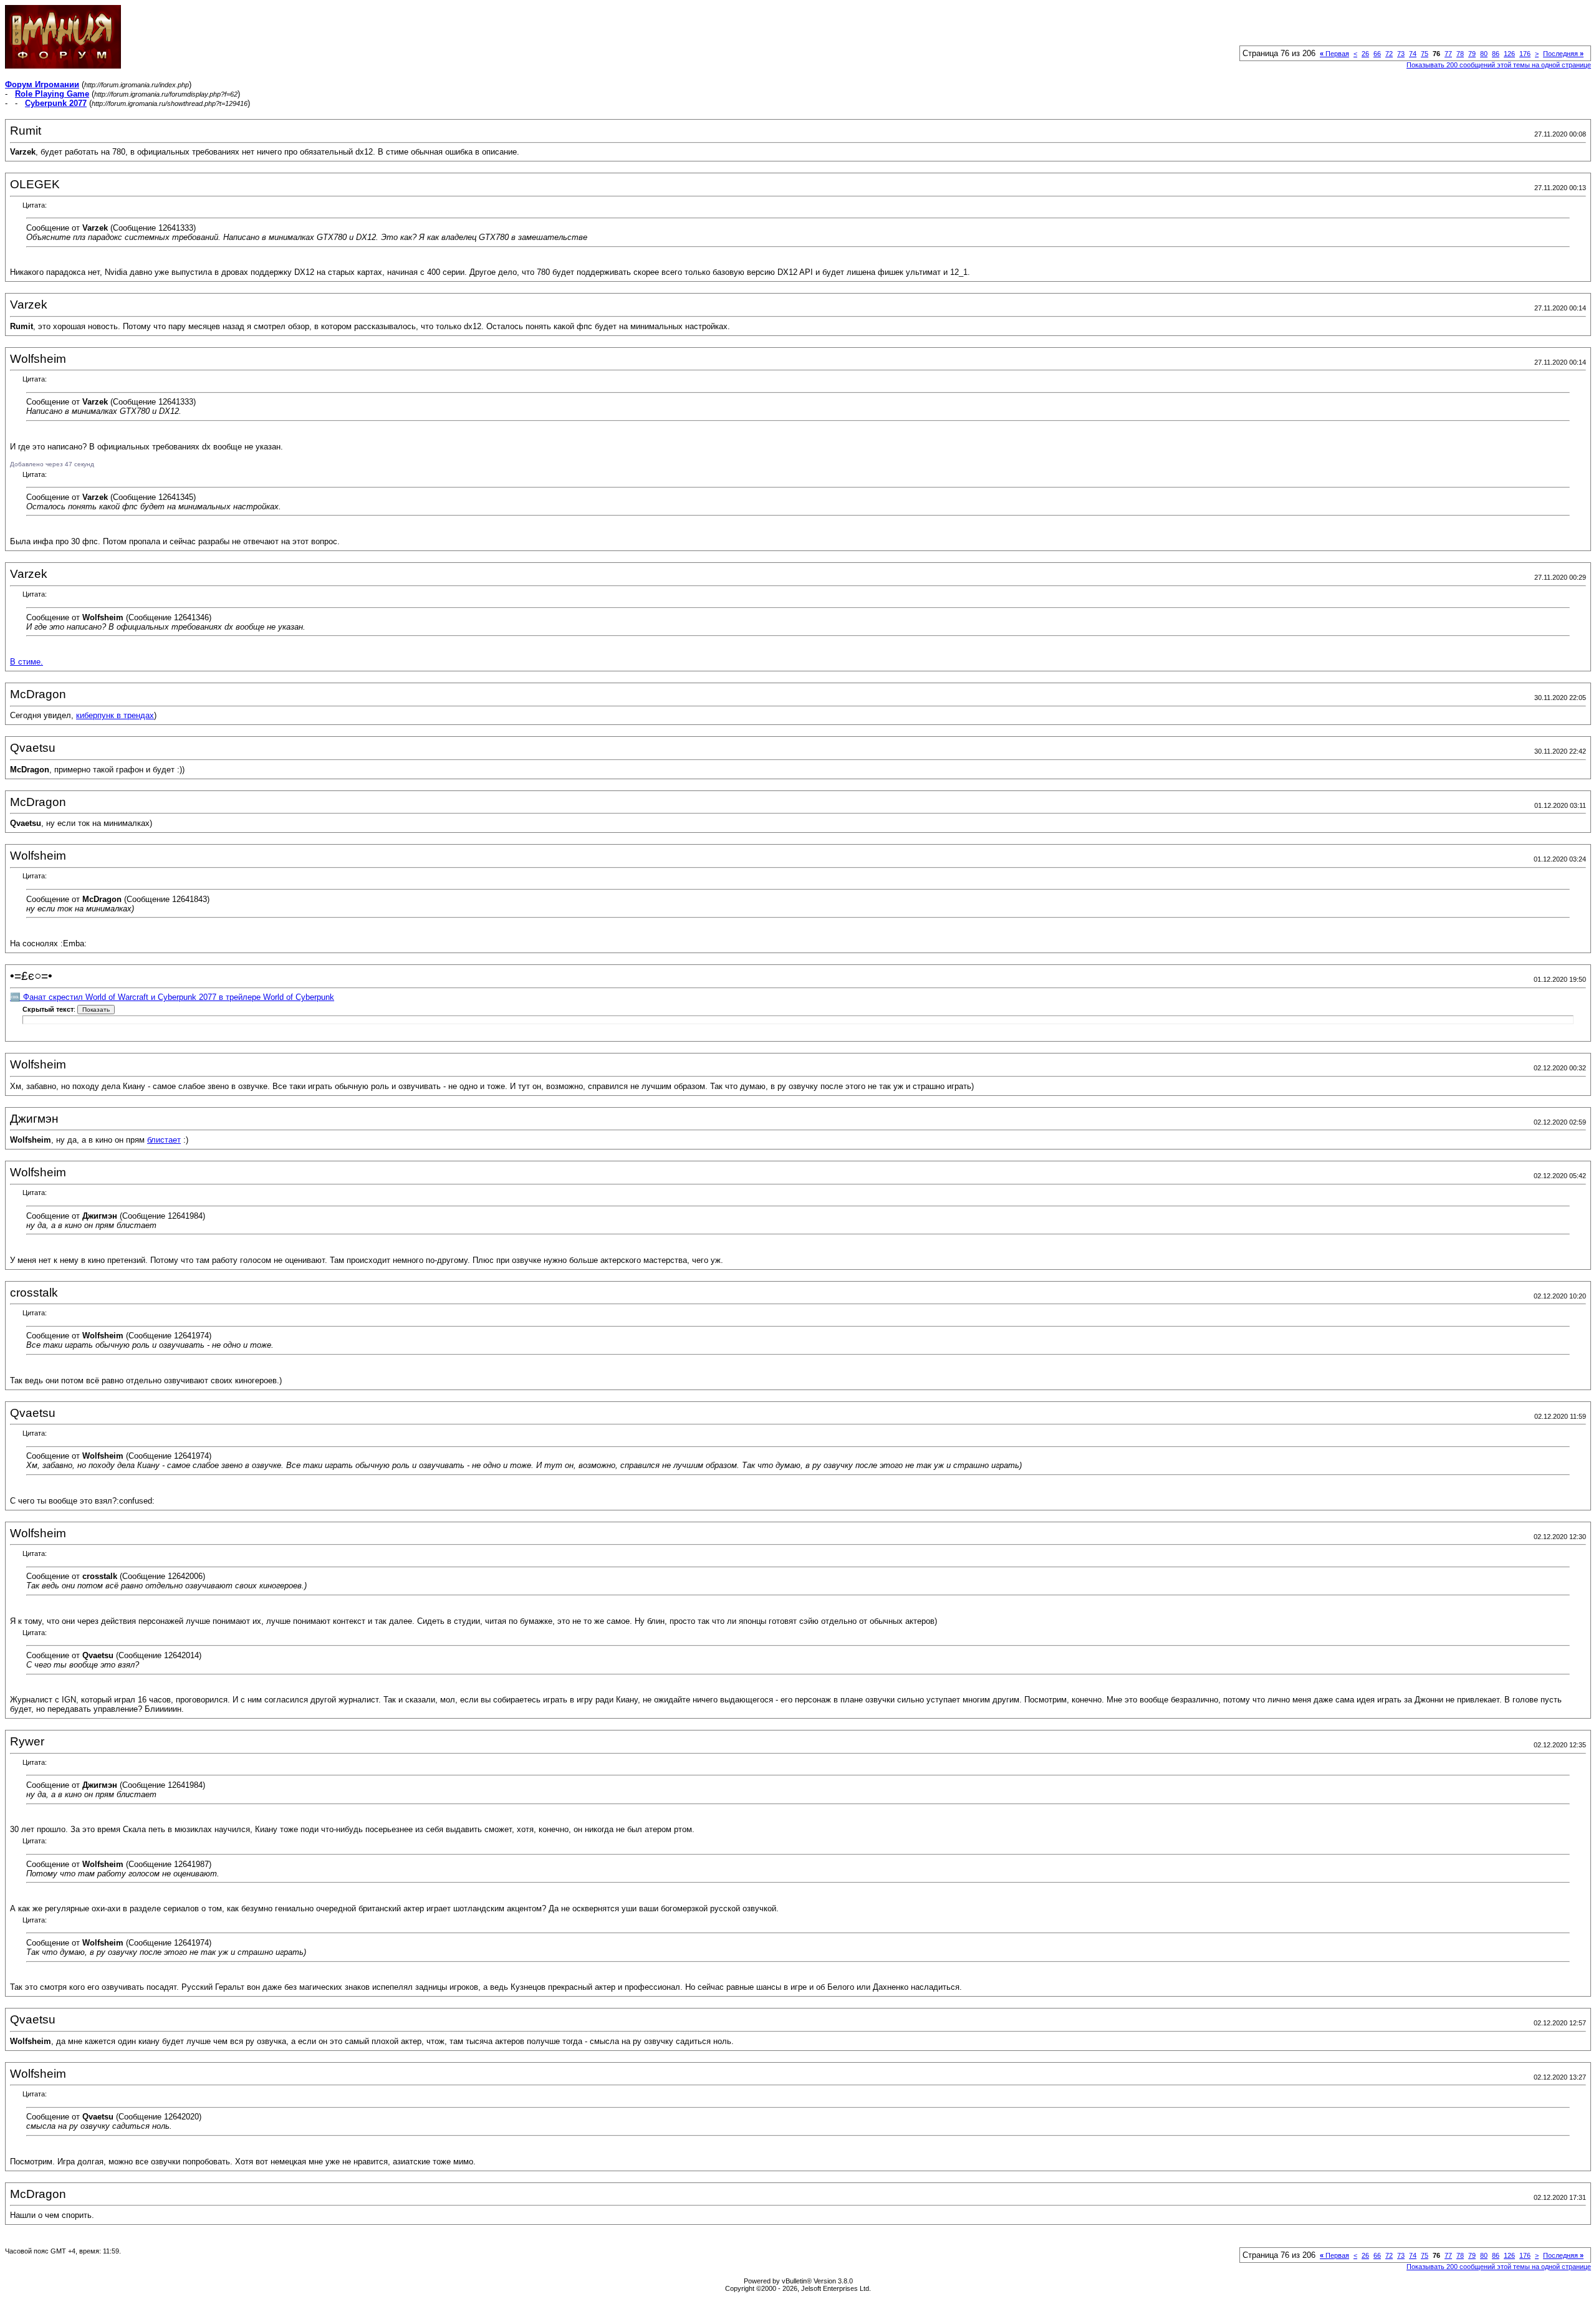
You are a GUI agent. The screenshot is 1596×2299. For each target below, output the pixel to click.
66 (1377, 54)
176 (1525, 54)
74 (1413, 54)
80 (1484, 54)
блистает (164, 1140)
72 (1389, 54)
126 (1509, 54)
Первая (1334, 54)
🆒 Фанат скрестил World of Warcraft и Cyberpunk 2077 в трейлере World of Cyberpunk (172, 997)
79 (1472, 54)
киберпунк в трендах (115, 715)
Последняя (1563, 54)
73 (1401, 54)
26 (1365, 54)
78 (1460, 54)
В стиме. (26, 662)
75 (1425, 54)
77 (1448, 54)
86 (1496, 54)
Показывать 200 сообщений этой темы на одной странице (1499, 65)
